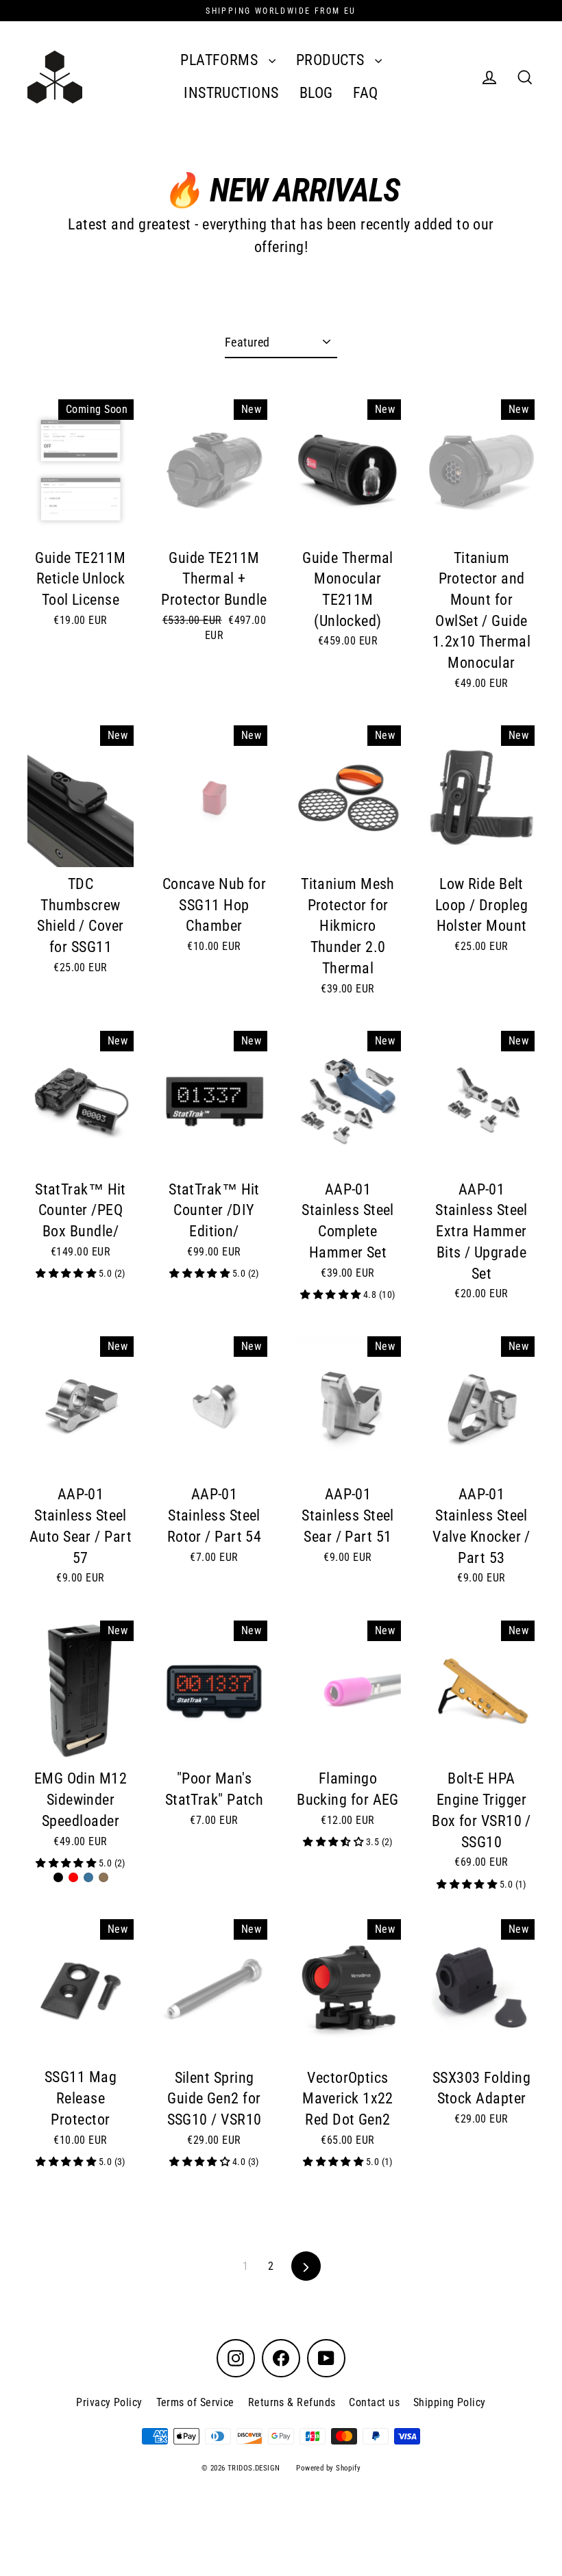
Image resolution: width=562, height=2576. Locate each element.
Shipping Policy (450, 2402)
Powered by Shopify (328, 2468)
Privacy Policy (109, 2402)
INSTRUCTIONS (231, 93)
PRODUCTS (332, 60)
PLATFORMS (221, 60)
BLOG (316, 93)
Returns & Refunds (292, 2402)
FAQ (365, 93)
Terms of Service (195, 2402)
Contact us (374, 2402)
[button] (67, 1274)
